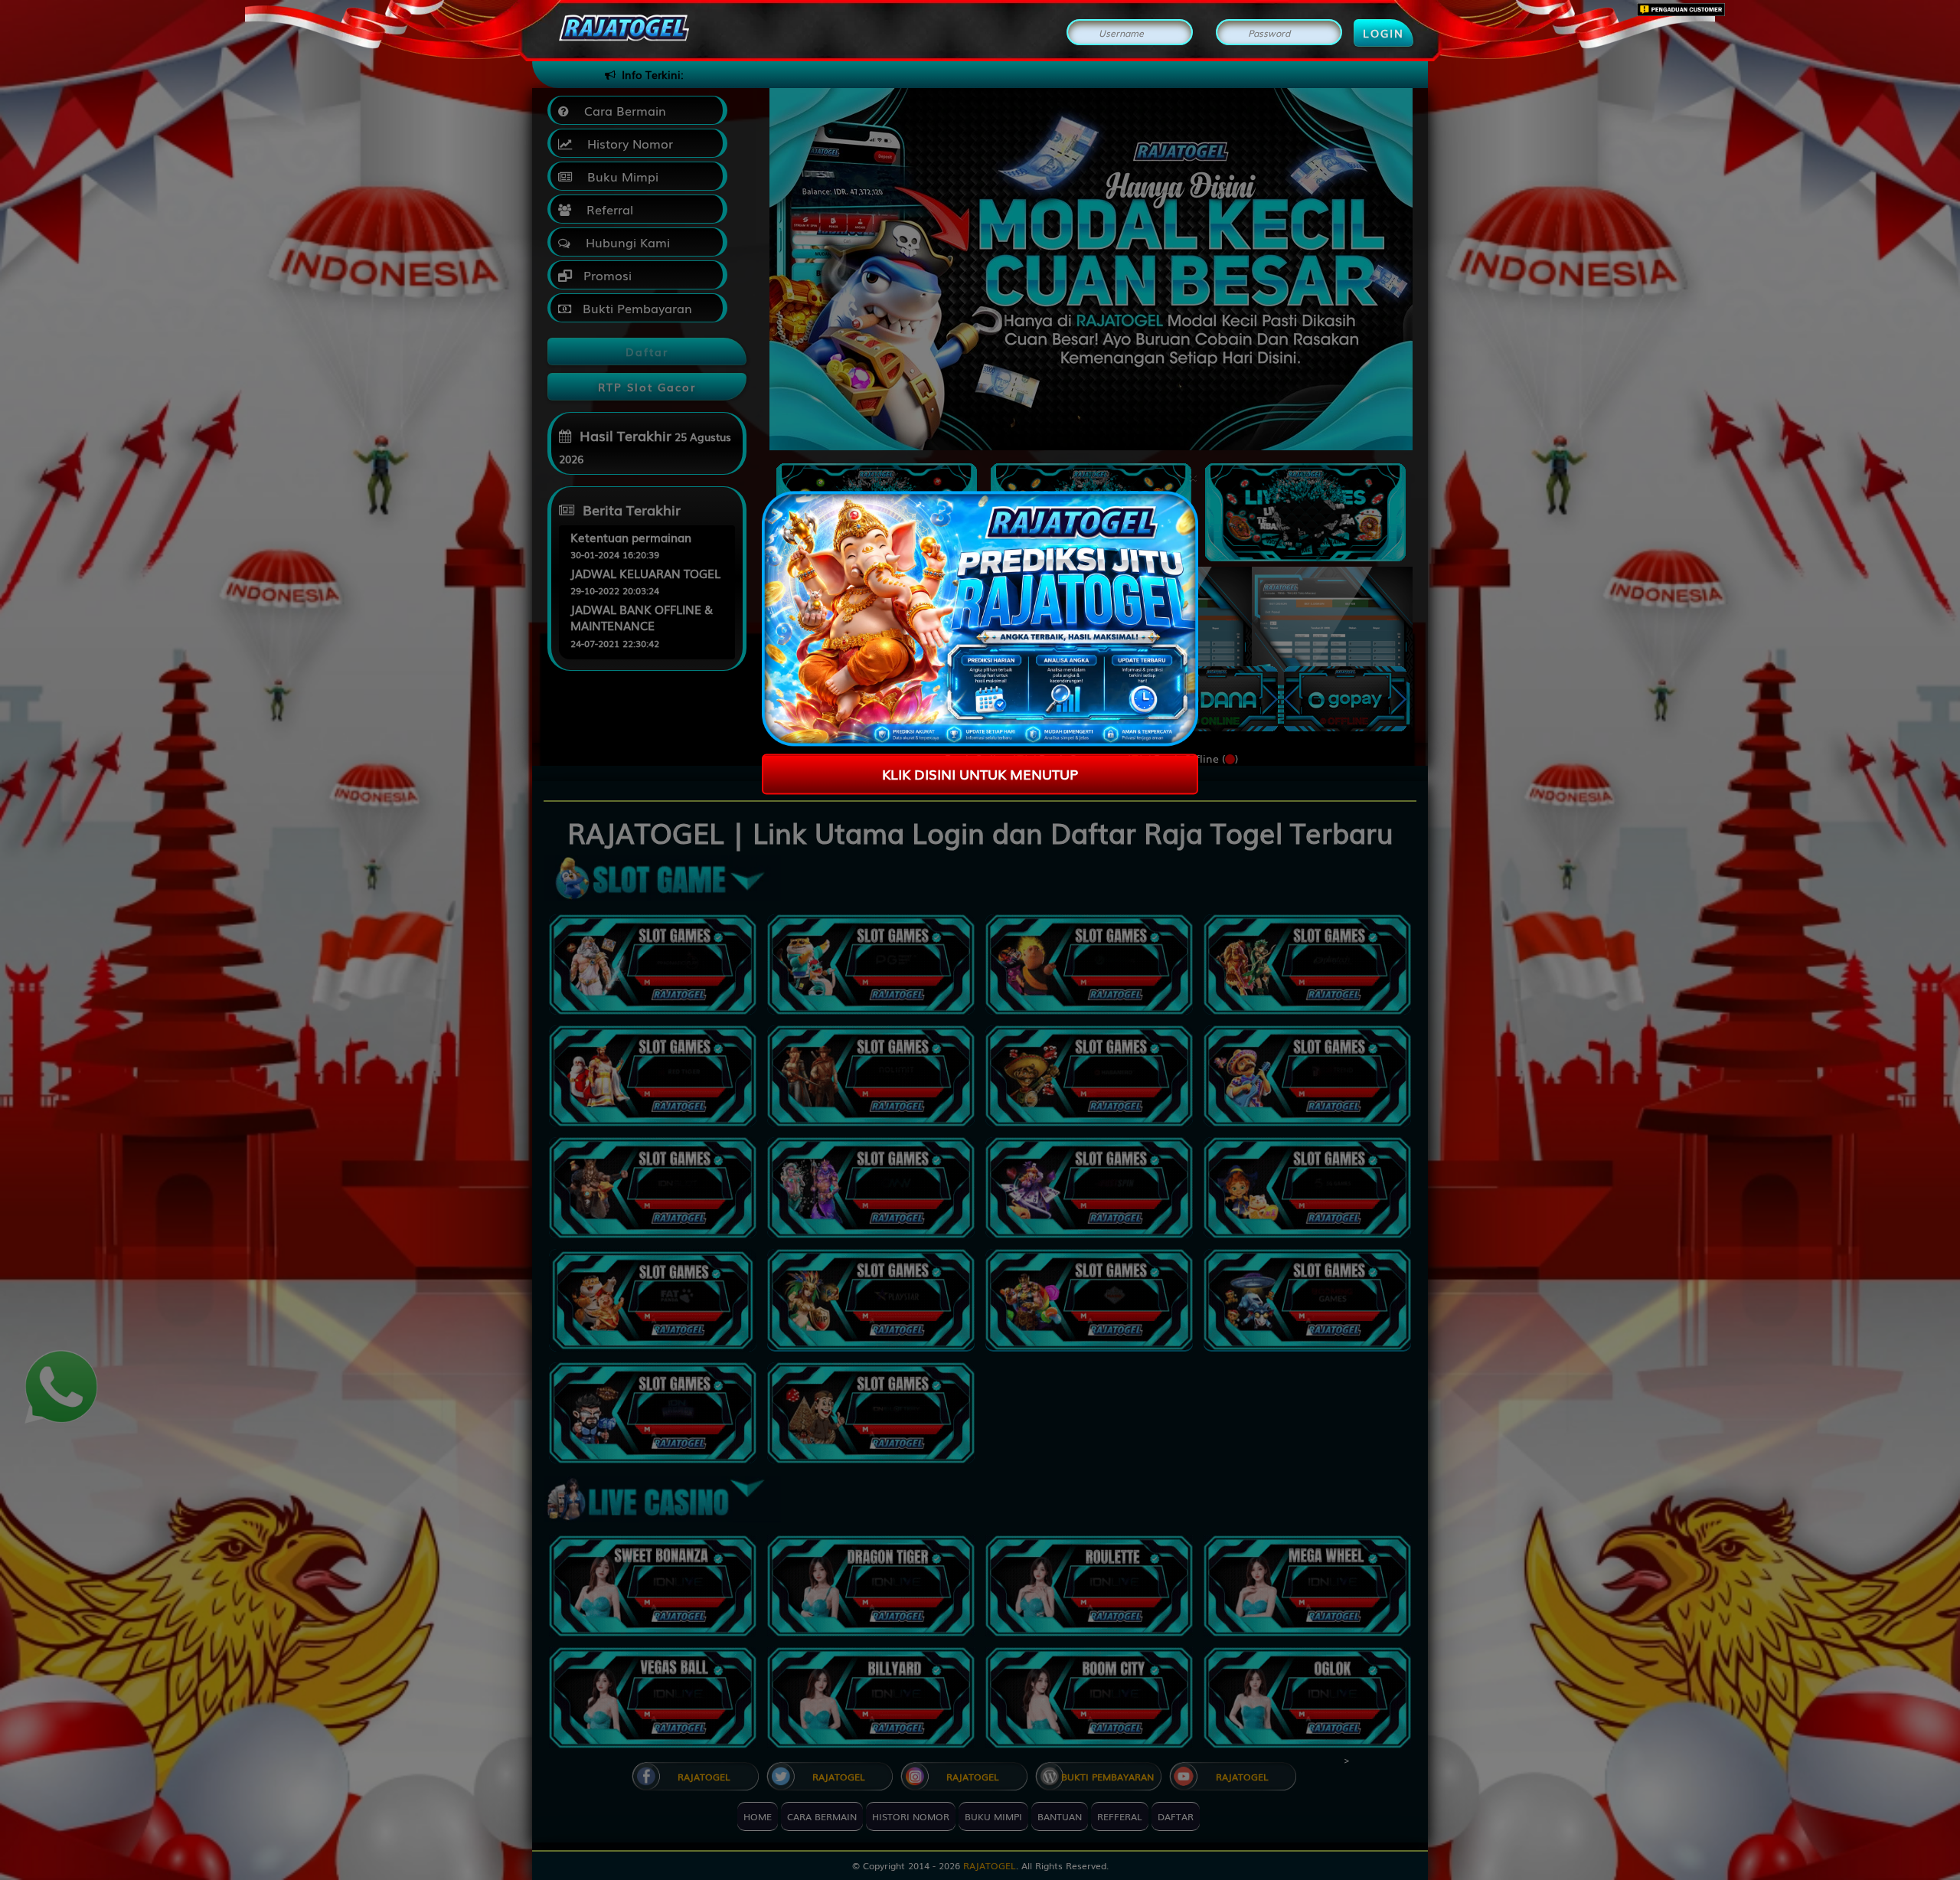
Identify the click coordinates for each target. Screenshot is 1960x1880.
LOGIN (1383, 33)
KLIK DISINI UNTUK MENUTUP (980, 773)
